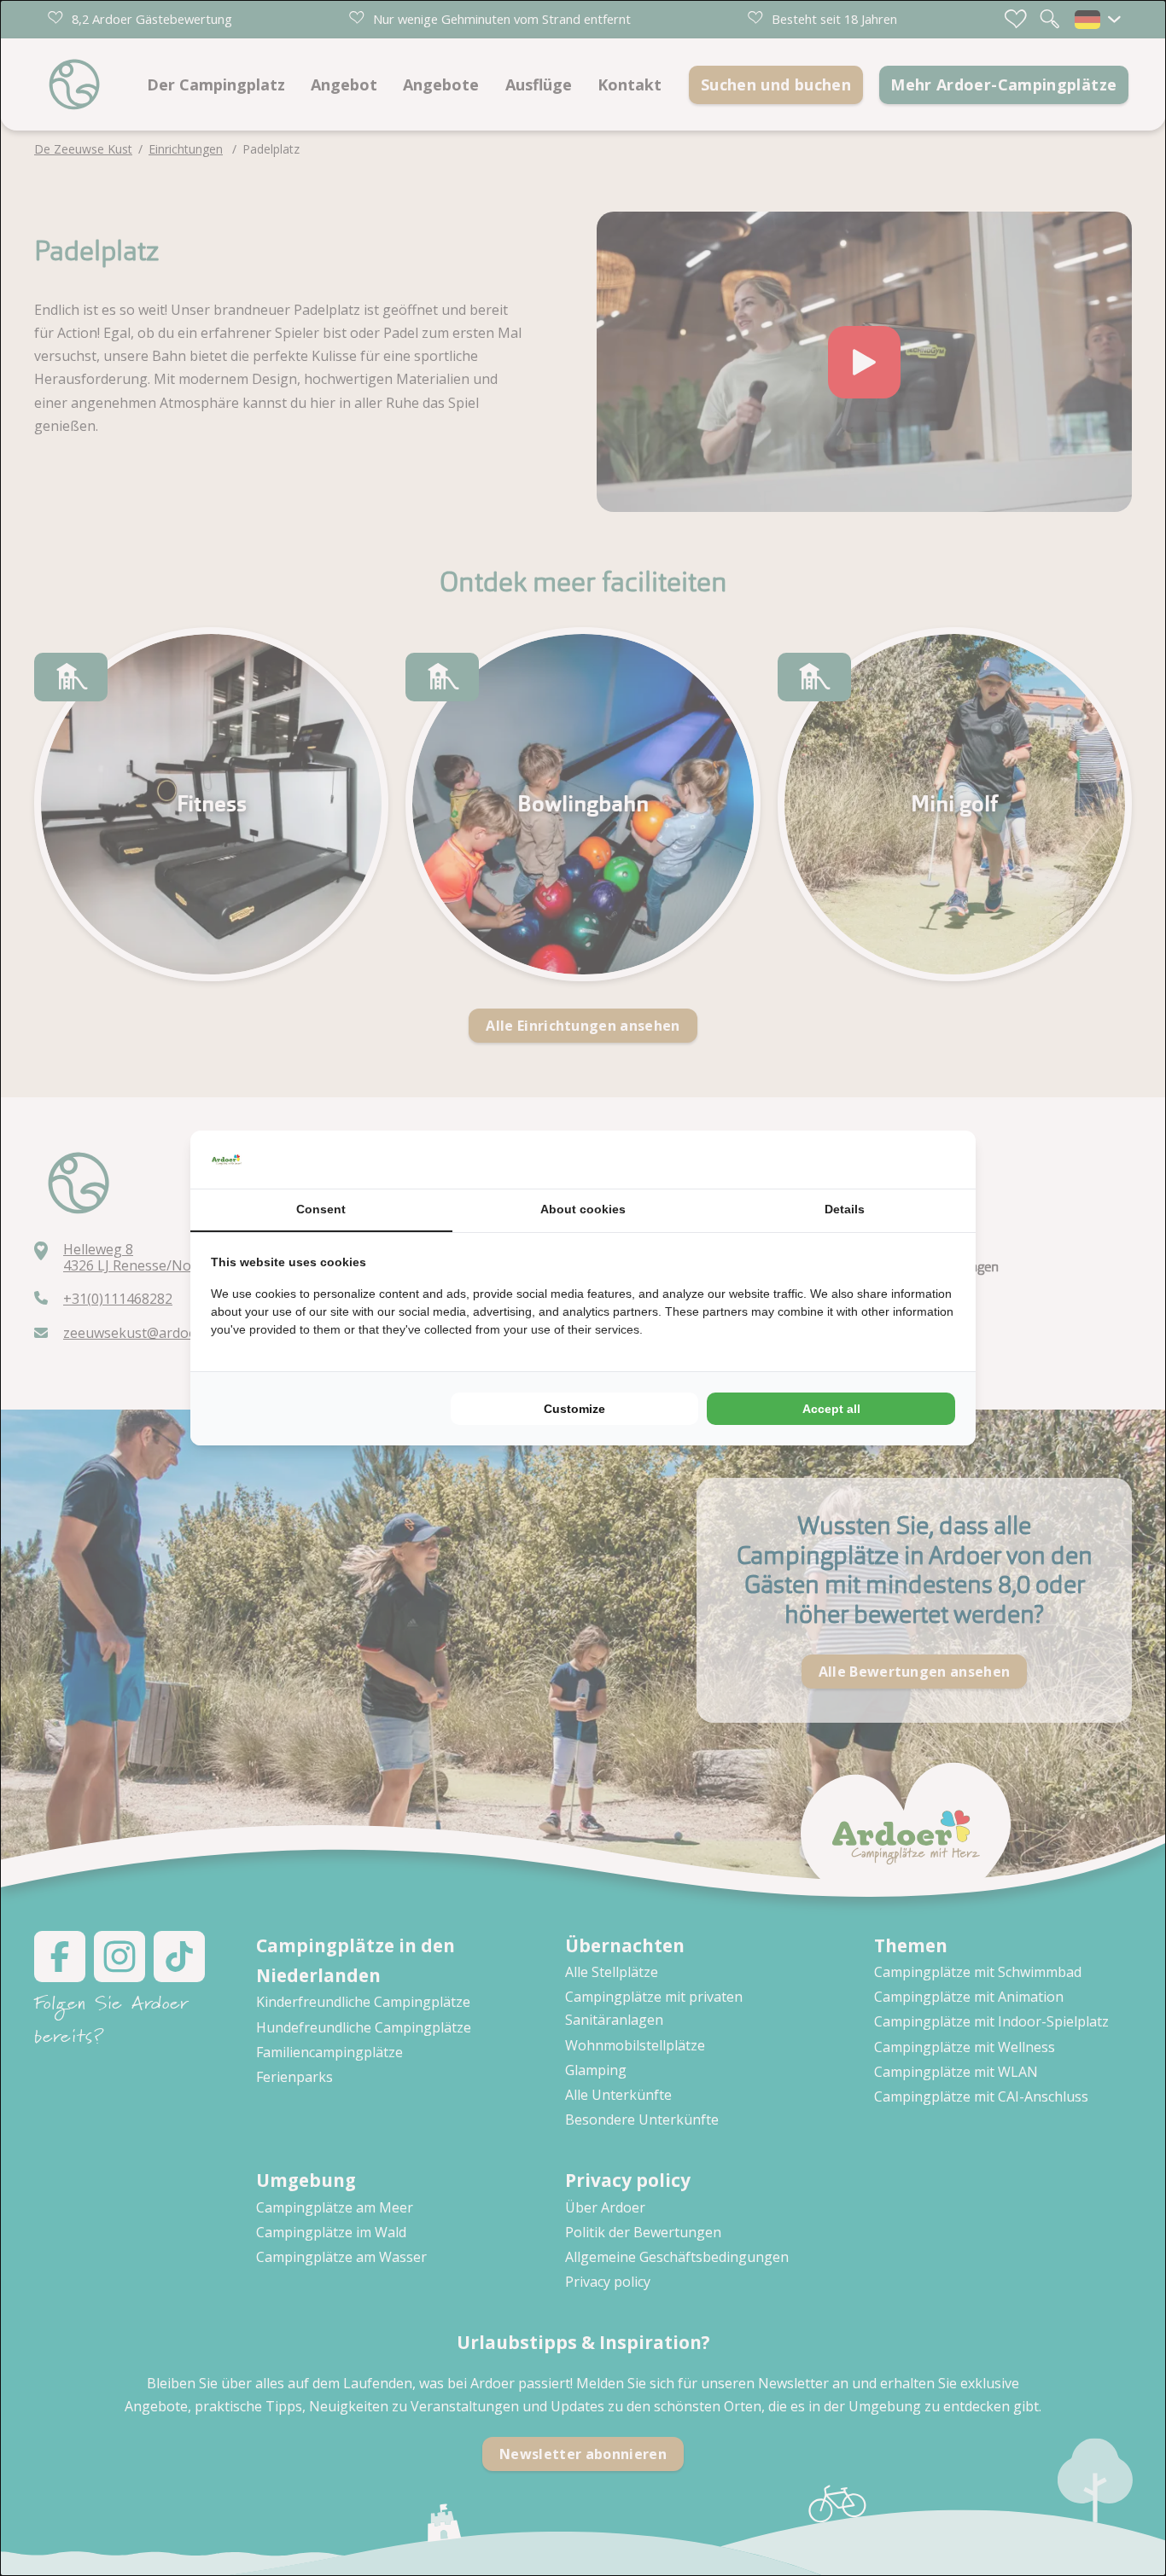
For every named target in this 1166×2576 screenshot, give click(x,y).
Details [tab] (845, 1209)
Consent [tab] (321, 1209)
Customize (574, 1409)
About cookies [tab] (583, 1209)
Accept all (831, 1409)
